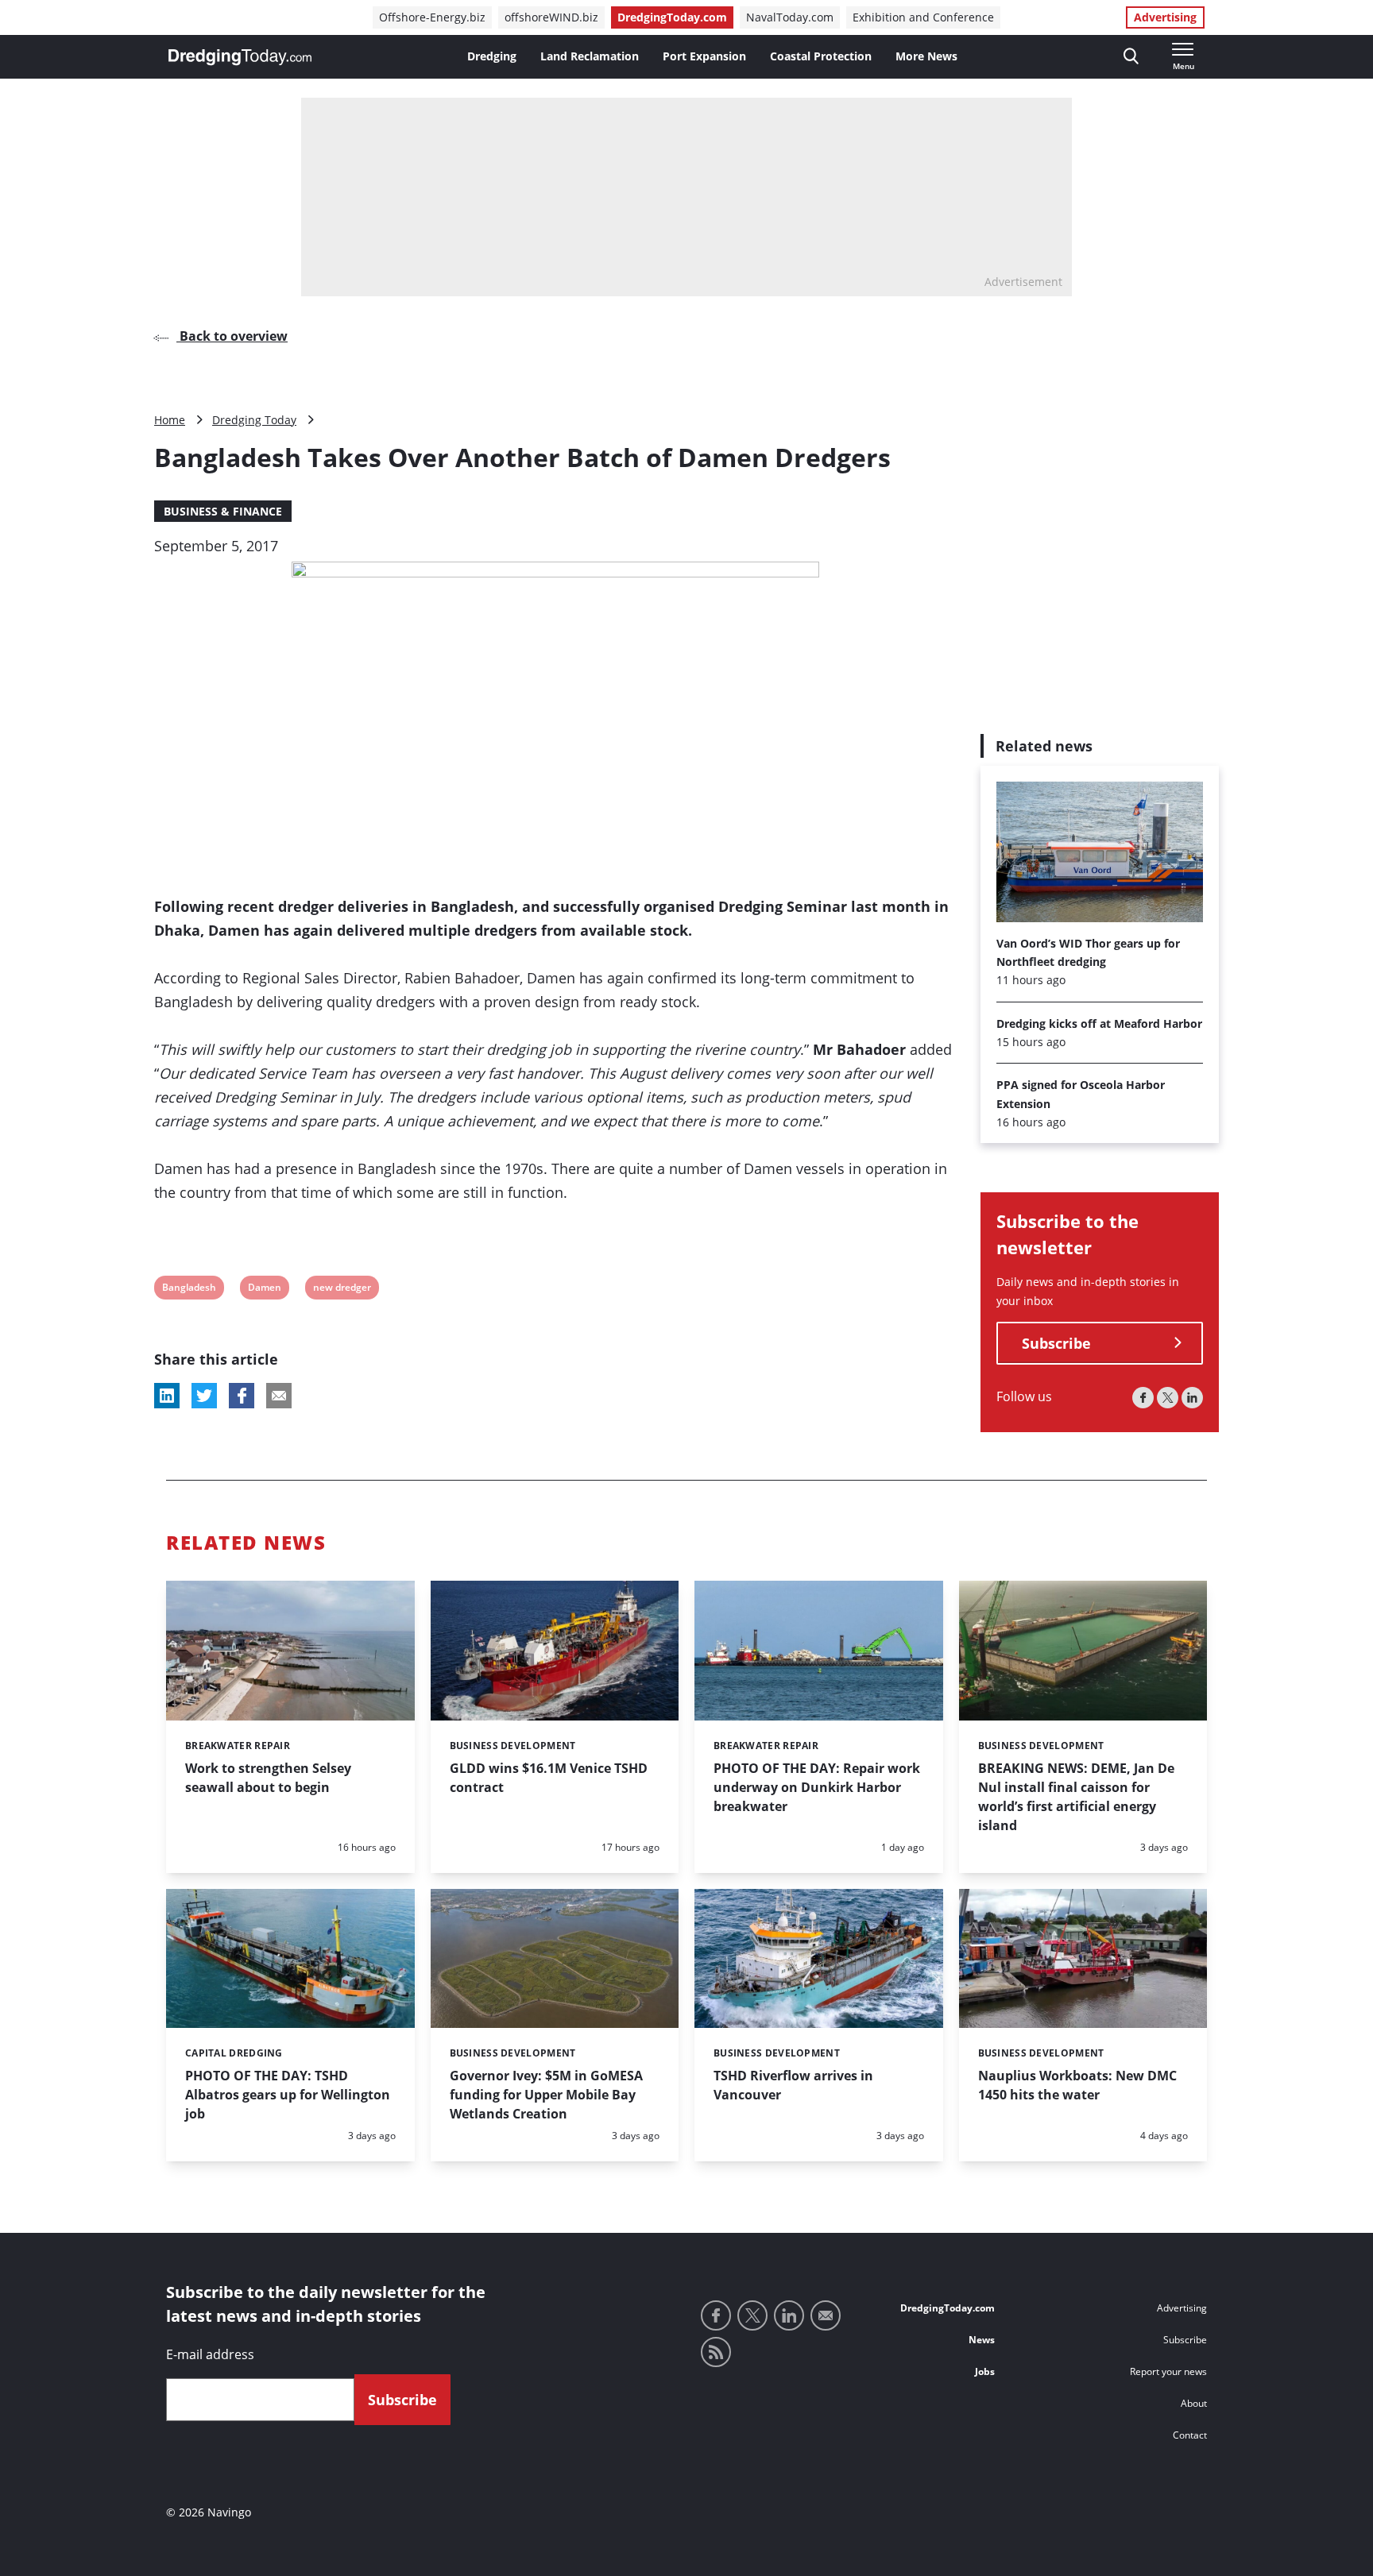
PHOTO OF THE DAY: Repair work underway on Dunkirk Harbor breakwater (817, 1787)
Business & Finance (223, 511)
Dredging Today (254, 420)
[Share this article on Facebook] (242, 1396)
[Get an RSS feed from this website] (716, 2352)
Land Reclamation (590, 56)
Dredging (492, 56)
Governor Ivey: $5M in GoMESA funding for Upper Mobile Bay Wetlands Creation (546, 2095)
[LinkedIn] (1192, 1398)
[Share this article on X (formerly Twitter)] (204, 1396)
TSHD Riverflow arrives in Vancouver (793, 2085)
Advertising (1165, 17)
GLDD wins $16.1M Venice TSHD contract (549, 1778)
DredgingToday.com (672, 17)
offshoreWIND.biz (551, 17)
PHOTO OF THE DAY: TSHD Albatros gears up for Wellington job (288, 2095)
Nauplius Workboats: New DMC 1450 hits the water (1077, 2085)
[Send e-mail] (826, 2315)
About (1194, 2403)
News (982, 2340)
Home (170, 420)
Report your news (1168, 2371)
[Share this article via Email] (279, 1396)
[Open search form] (1131, 57)
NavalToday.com (790, 17)
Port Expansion (704, 56)
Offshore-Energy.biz (432, 17)
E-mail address (210, 2354)
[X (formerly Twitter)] (1168, 1398)
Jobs (985, 2371)
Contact (1190, 2435)
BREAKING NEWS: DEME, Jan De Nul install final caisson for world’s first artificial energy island (1076, 1797)
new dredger (342, 1290)
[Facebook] (1143, 1398)
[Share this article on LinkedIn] (167, 1396)
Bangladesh (189, 1290)
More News (926, 56)
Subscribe (1056, 1343)
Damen (264, 1290)
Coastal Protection (821, 56)
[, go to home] (240, 57)
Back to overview (232, 336)
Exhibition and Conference (923, 17)
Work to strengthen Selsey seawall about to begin (268, 1778)
